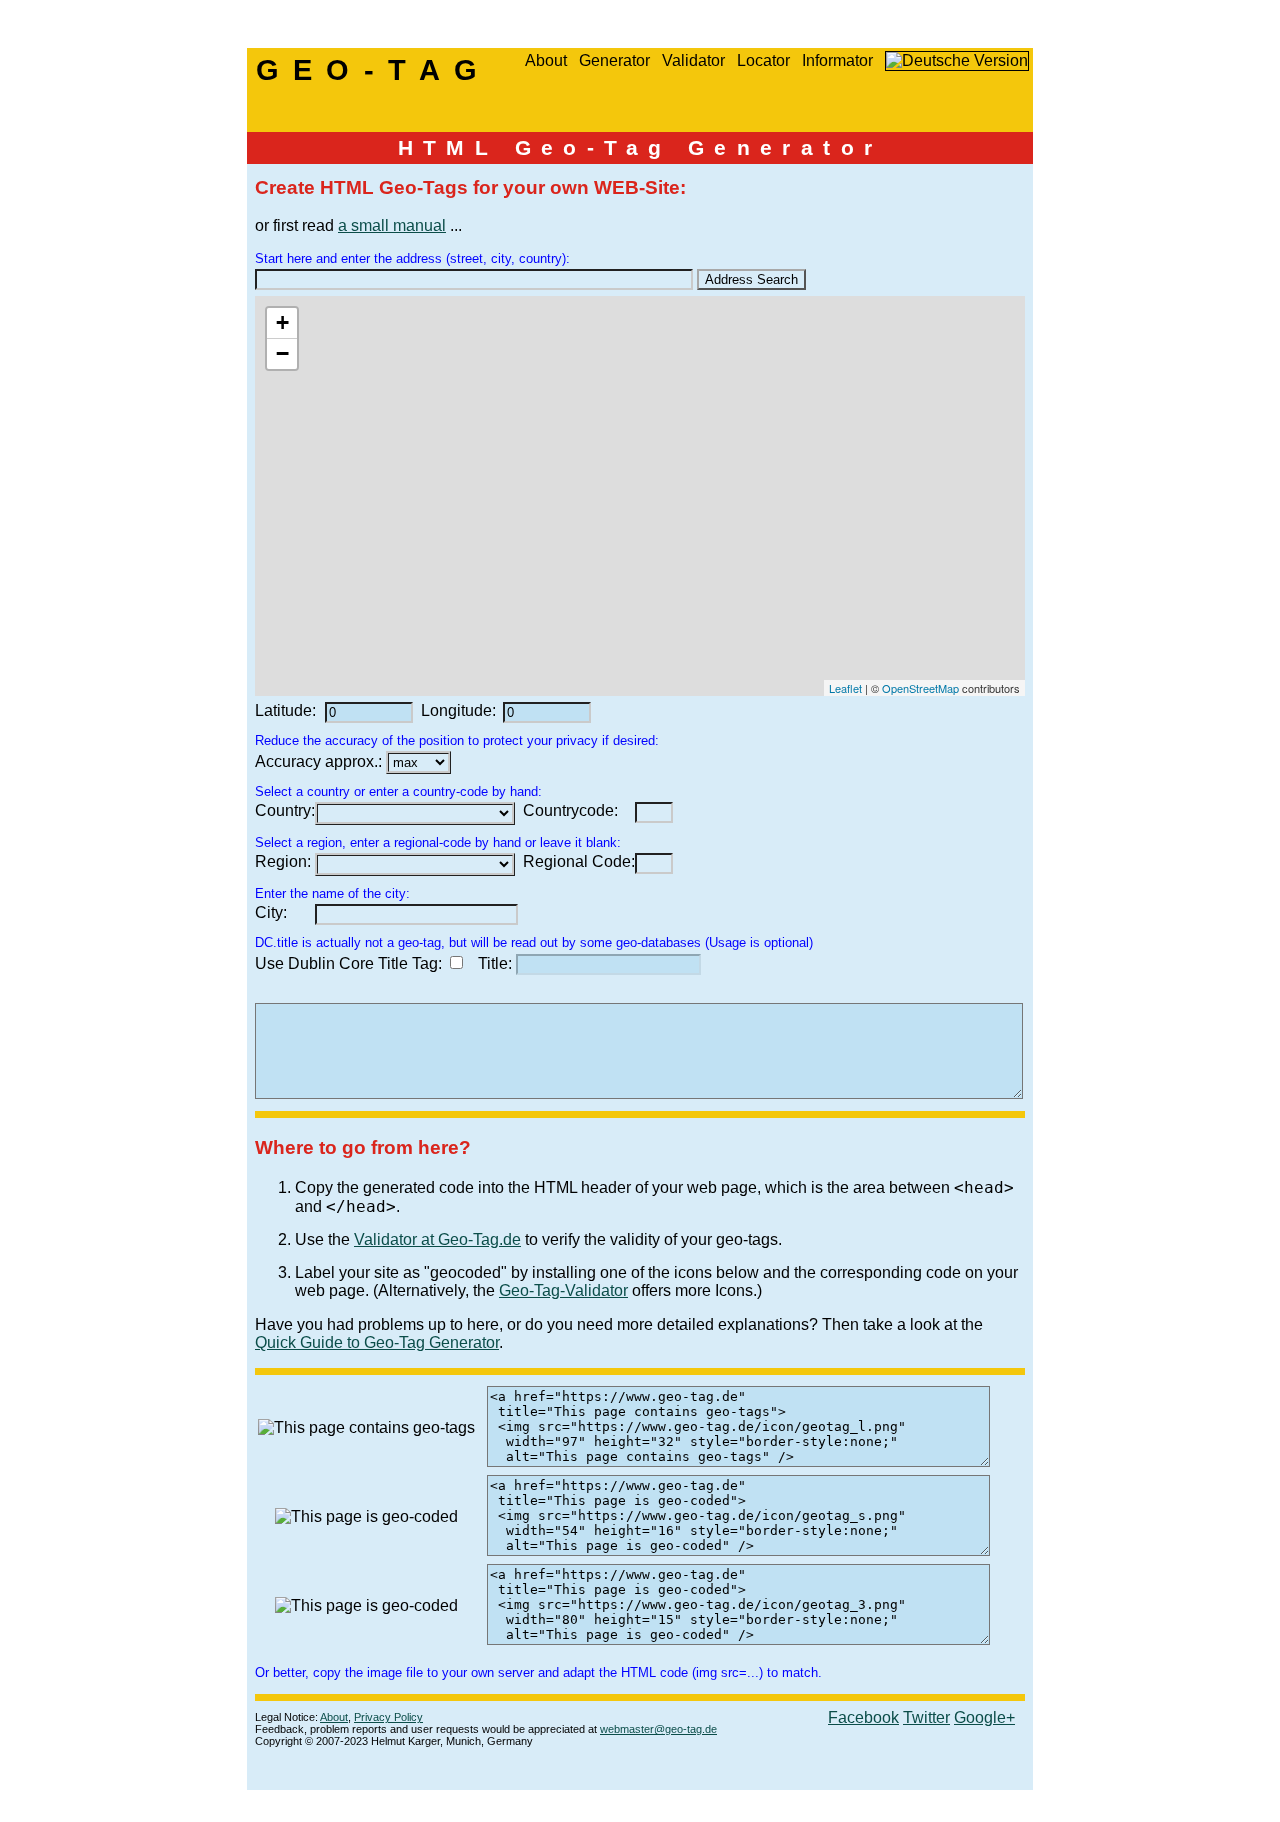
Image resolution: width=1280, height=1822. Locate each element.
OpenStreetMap (920, 688)
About (546, 60)
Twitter (926, 1717)
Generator (614, 60)
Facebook (863, 1717)
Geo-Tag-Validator (563, 1290)
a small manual (392, 225)
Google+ (984, 1717)
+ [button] (282, 322)
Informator (837, 60)
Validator (693, 60)
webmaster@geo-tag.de (658, 1729)
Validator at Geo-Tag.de (437, 1239)
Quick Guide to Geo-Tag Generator (377, 1342)
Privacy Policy (388, 1717)
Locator (763, 60)
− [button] (282, 353)
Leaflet (845, 688)
